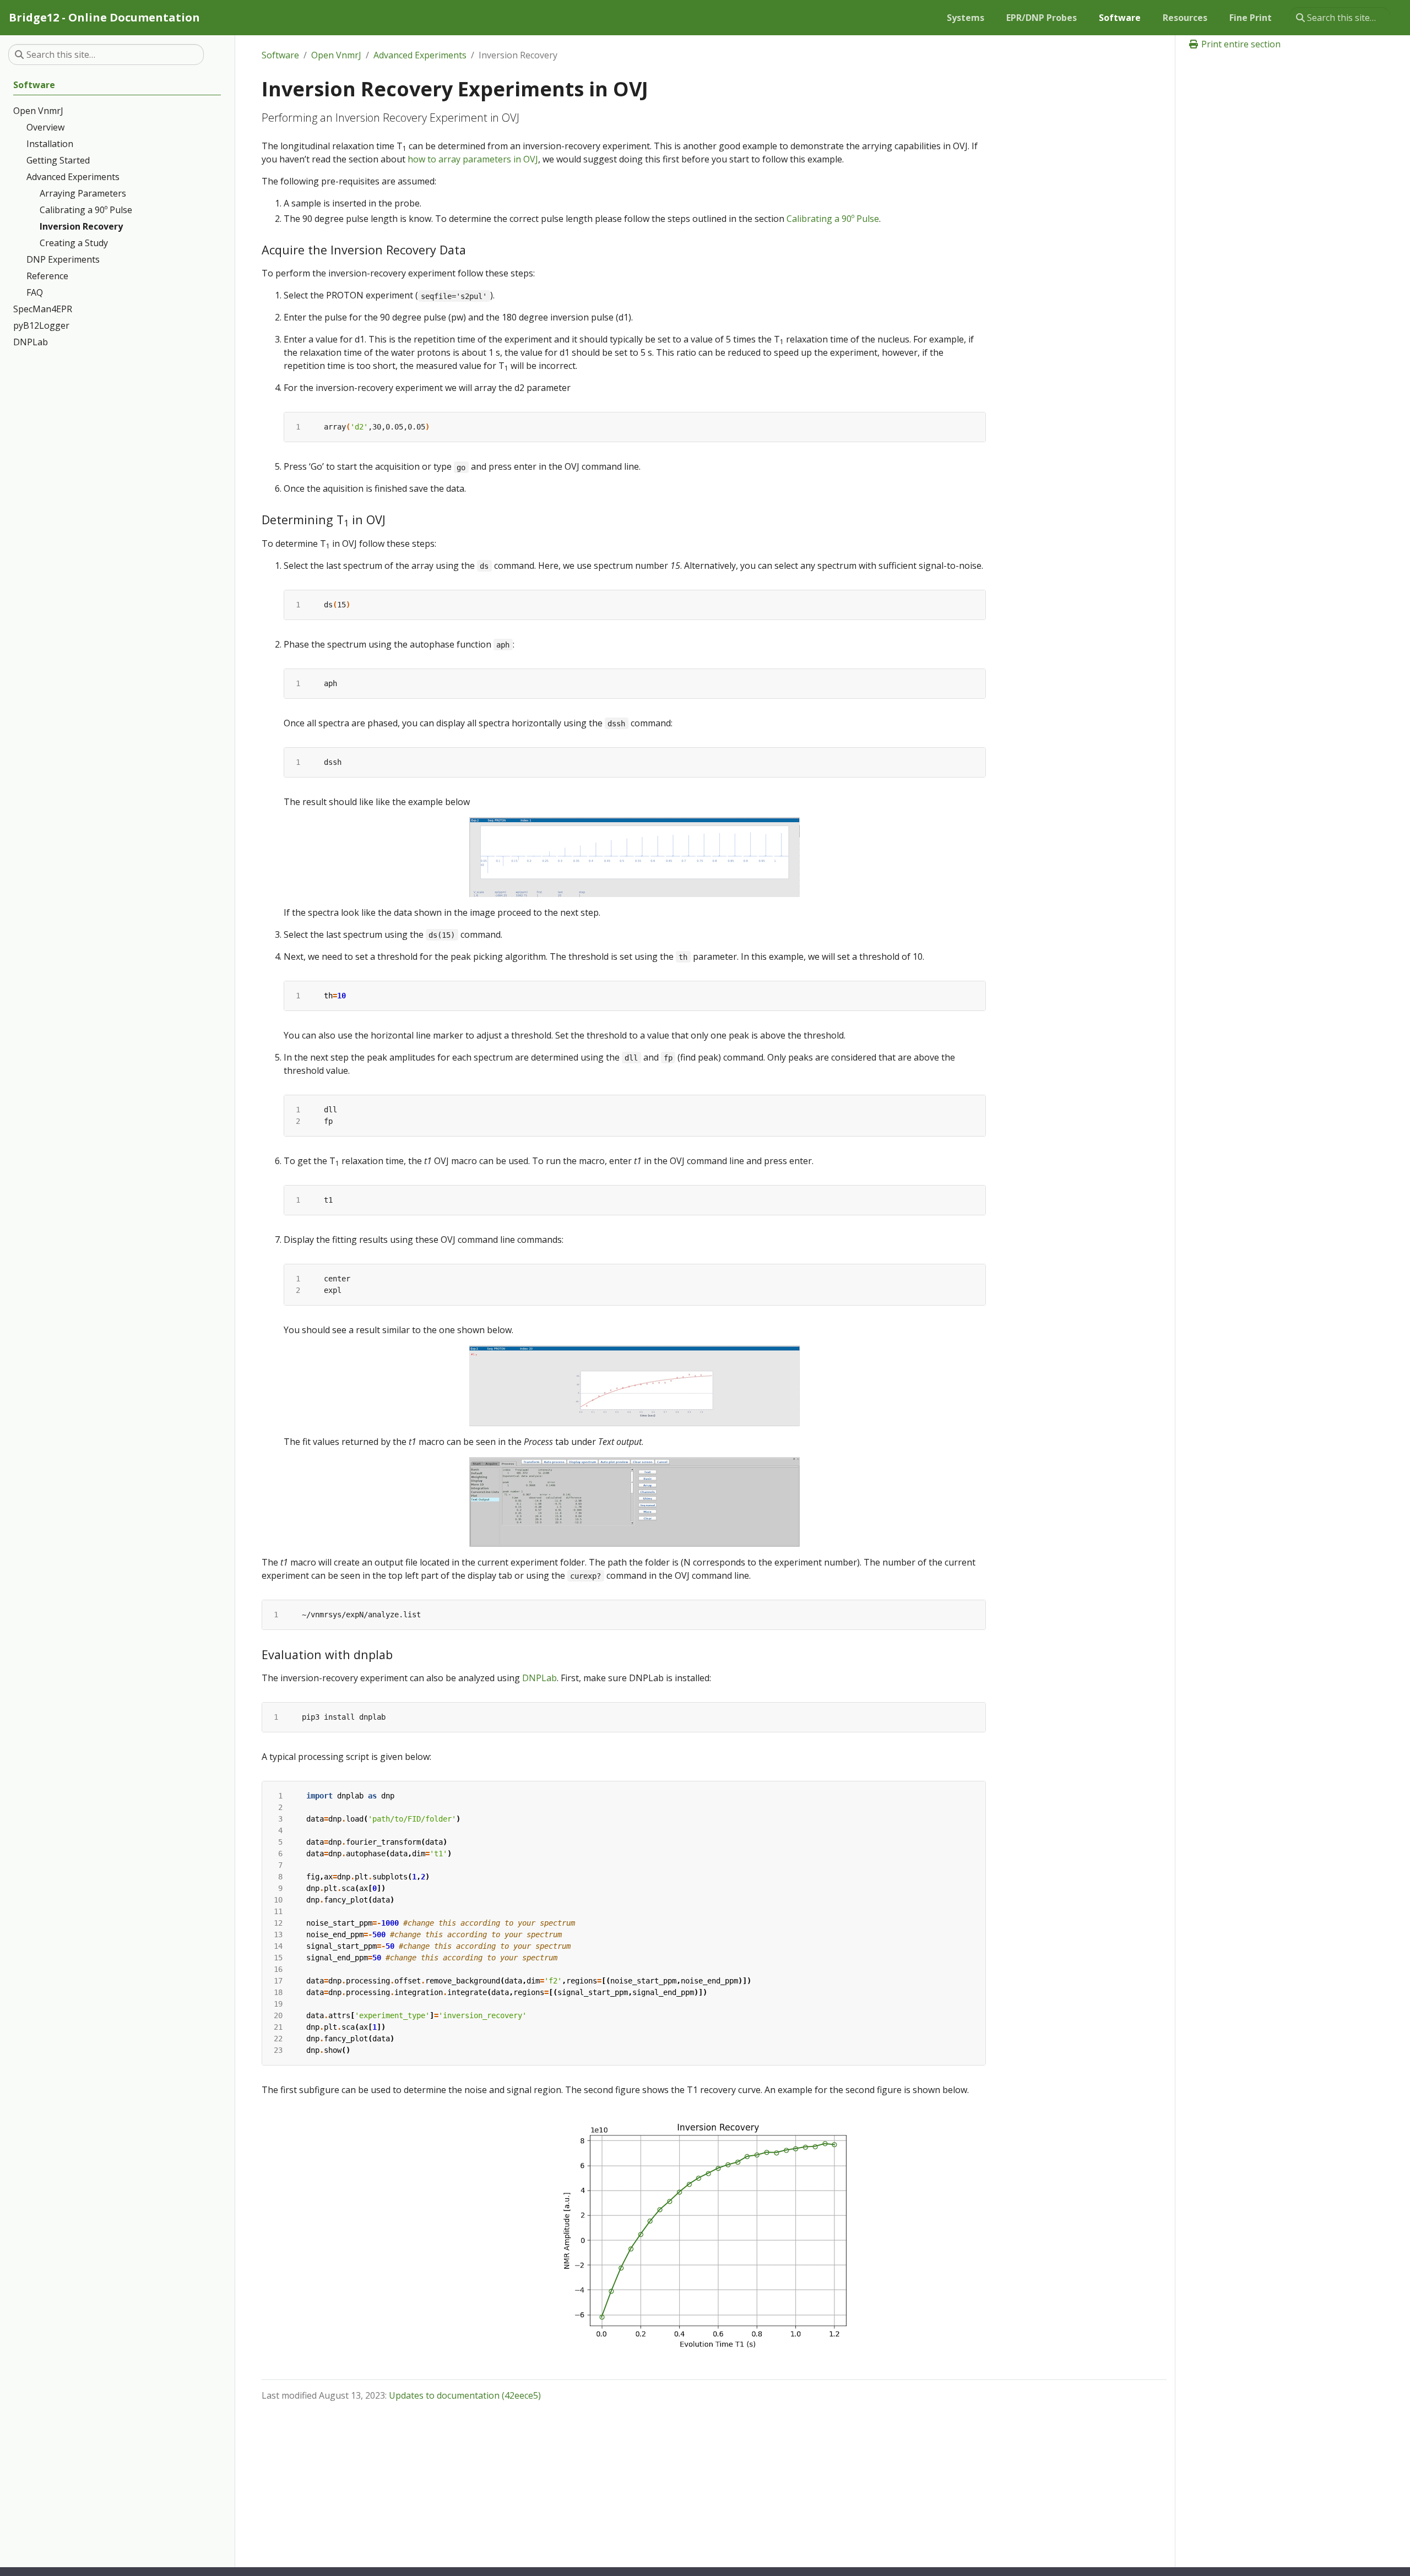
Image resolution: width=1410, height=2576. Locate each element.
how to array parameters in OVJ (473, 159)
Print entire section (1240, 44)
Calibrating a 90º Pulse (833, 219)
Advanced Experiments (420, 55)
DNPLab (539, 1678)
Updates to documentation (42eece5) (465, 2395)
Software (280, 55)
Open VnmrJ (336, 55)
